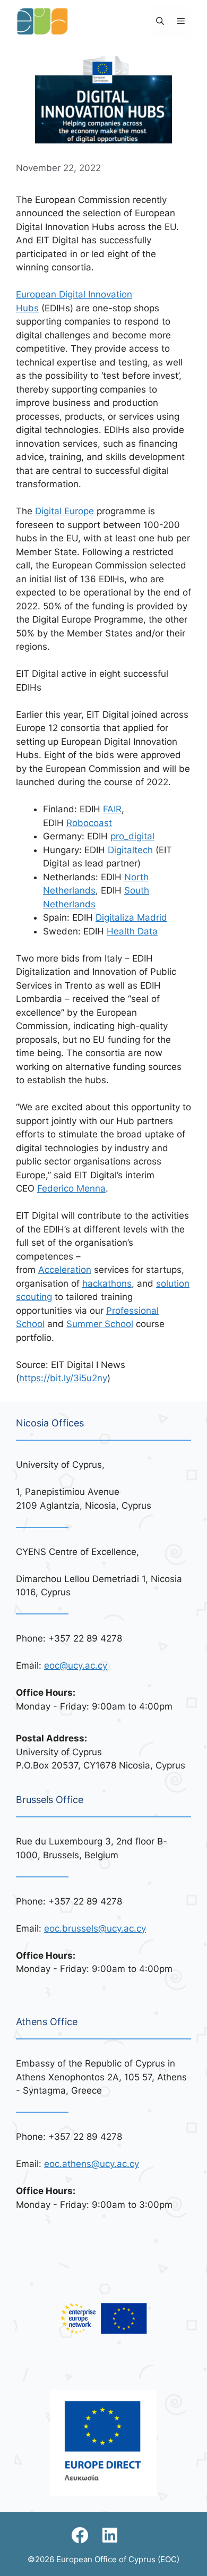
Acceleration (65, 1270)
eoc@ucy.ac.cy (76, 1665)
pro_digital (132, 836)
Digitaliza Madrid (131, 917)
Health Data (132, 931)
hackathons (107, 1283)
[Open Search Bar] (160, 21)
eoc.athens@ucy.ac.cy (92, 2164)
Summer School (100, 1324)
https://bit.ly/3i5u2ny (63, 1378)
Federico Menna (71, 1188)
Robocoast (89, 823)
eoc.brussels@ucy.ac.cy (95, 1928)
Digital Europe (64, 511)
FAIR (112, 809)
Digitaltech (130, 850)
